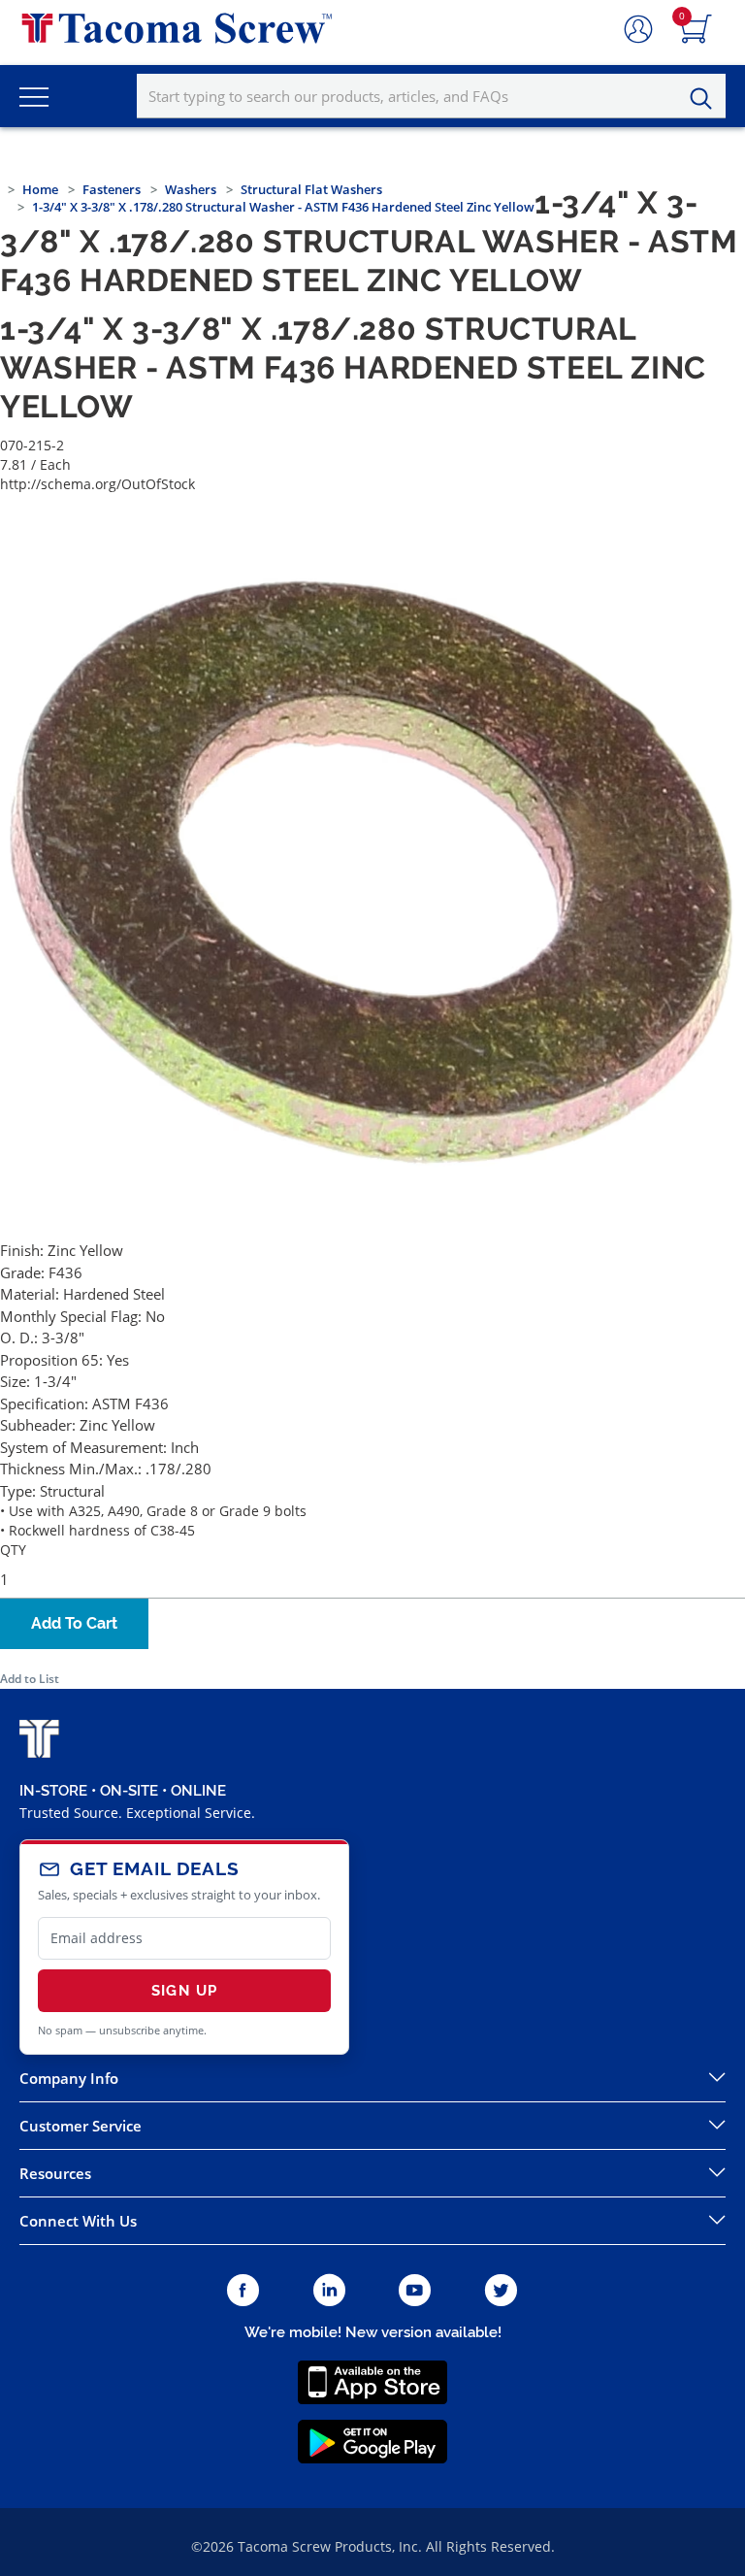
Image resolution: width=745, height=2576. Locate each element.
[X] (502, 2291)
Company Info (69, 2078)
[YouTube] (415, 2291)
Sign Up (184, 1991)
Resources (55, 2173)
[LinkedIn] (329, 2291)
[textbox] (431, 96)
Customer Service (81, 2126)
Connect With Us (78, 2221)
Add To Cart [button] (74, 1623)
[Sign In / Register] (638, 30)
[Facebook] (243, 2291)
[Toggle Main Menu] (34, 96)
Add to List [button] (30, 1679)
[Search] (706, 99)
